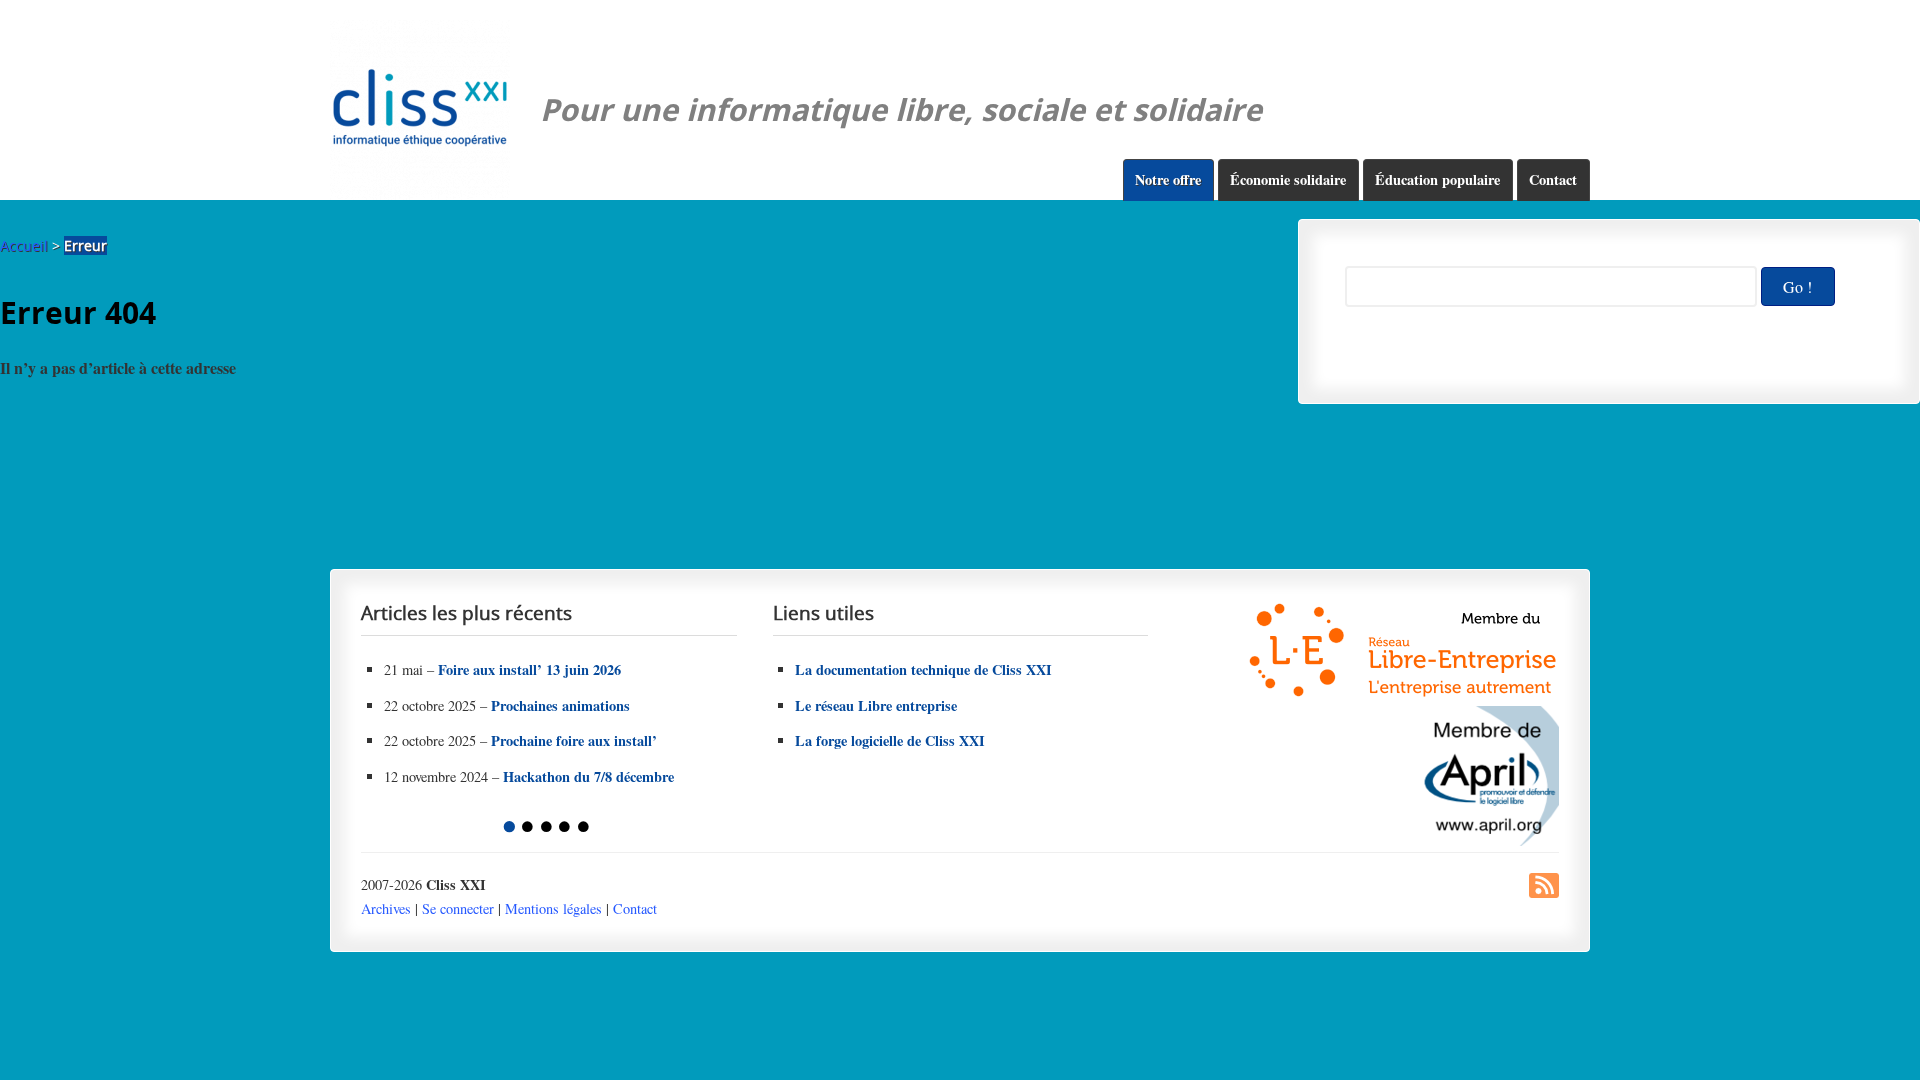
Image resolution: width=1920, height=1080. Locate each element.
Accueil (24, 245)
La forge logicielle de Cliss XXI (890, 740)
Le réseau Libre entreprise (876, 705)
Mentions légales (553, 908)
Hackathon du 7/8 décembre (588, 776)
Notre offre (1168, 179)
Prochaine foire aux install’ (574, 740)
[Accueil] (420, 110)
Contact (1553, 179)
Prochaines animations (560, 705)
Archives (386, 908)
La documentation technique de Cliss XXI (923, 669)
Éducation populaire (1437, 179)
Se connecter (458, 908)
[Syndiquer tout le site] (1544, 892)
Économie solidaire (1288, 179)
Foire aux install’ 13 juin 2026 (529, 669)
